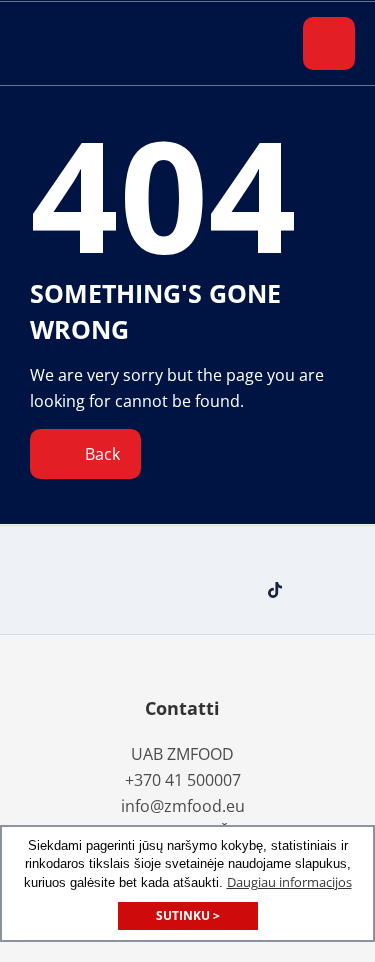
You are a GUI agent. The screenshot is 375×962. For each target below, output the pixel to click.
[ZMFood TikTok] (280, 590)
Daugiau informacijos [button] (289, 882)
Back (100, 454)
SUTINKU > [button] (188, 915)
